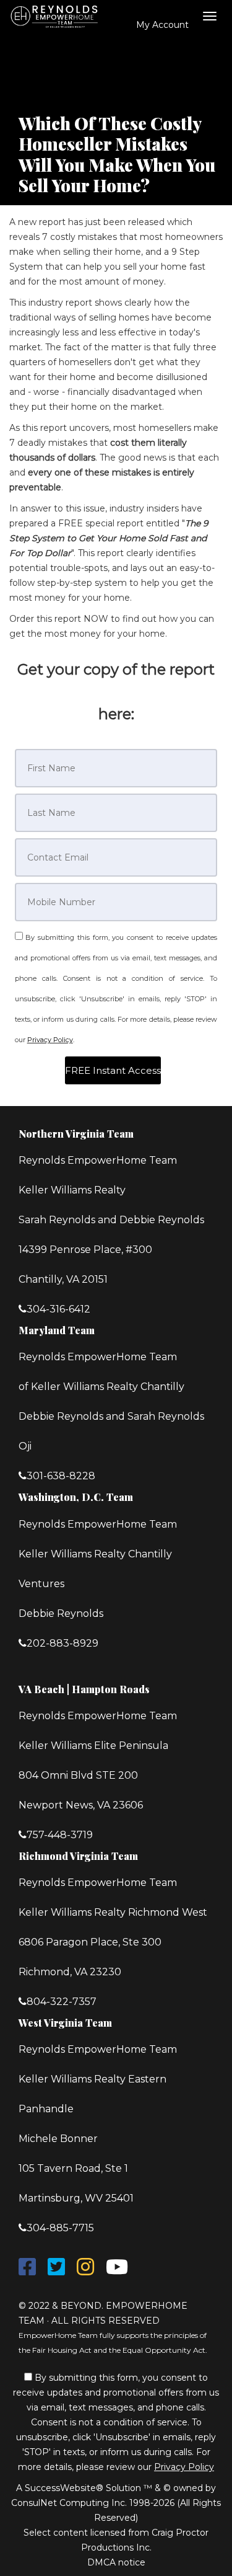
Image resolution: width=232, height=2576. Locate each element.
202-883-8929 (62, 1643)
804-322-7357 (62, 2002)
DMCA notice (116, 2562)
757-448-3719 (60, 1835)
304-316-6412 (58, 1309)
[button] (113, 1070)
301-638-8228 (61, 1476)
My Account (161, 25)
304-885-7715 (60, 2228)
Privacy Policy (50, 1040)
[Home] (57, 15)
